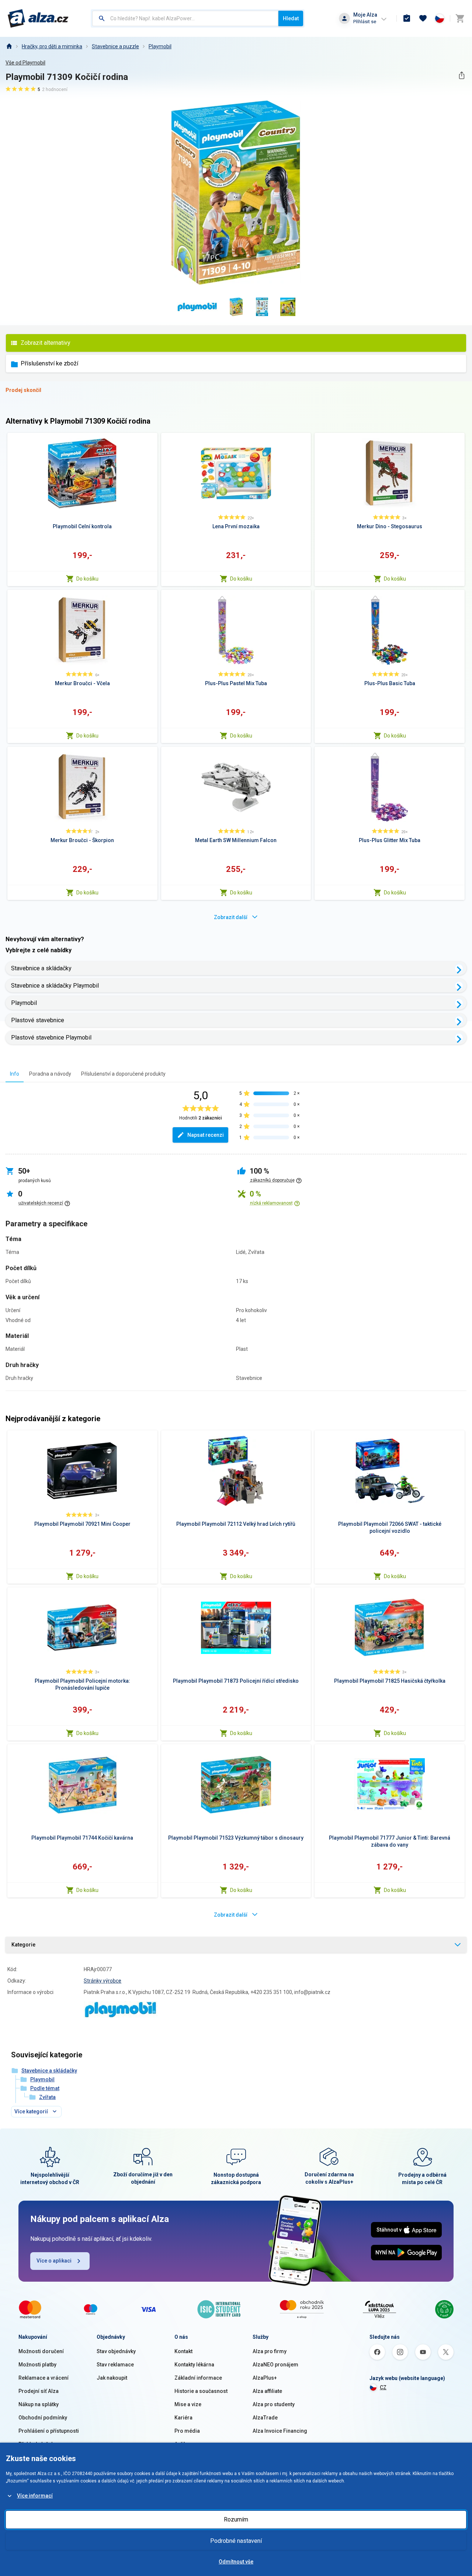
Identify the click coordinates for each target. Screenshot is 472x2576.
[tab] (15, 1074)
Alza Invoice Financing (280, 2431)
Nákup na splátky (39, 2404)
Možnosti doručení (41, 2351)
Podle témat (45, 2088)
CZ (383, 2387)
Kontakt (183, 2351)
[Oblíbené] (423, 18)
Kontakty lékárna (194, 2365)
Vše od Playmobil (25, 63)
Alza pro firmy (270, 2351)
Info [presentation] (15, 1074)
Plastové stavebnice (38, 1020)
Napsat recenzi (206, 1135)
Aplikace (185, 2444)
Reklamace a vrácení (44, 2378)
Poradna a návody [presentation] (50, 1074)
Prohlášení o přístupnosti (49, 2431)
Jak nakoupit (112, 2378)
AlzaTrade (265, 2418)
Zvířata (47, 2097)
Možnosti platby (37, 2365)
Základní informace (198, 2378)
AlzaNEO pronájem (275, 2365)
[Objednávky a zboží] (407, 18)
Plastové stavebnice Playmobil (51, 1038)
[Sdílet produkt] (461, 75)
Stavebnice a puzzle (115, 46)
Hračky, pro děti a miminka (52, 46)
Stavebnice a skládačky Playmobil (55, 986)
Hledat (291, 18)
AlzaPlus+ (265, 2378)
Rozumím (236, 2519)
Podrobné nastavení (236, 2541)
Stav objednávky (116, 2351)
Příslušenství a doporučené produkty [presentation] (123, 1074)
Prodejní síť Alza (39, 2391)
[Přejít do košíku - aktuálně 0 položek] (460, 18)
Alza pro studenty (274, 2404)
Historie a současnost (201, 2391)
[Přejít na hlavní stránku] (38, 18)
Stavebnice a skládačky (41, 968)
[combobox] (185, 18)
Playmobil (160, 46)
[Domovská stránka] (9, 46)
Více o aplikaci (54, 2261)
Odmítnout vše (236, 2562)
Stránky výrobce (103, 1981)
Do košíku (87, 579)
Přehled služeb (36, 2444)
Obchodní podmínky (43, 2418)
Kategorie (23, 1945)
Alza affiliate (267, 2391)
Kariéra (183, 2418)
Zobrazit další (231, 917)
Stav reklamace (115, 2365)
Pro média (187, 2431)
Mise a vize (188, 2404)
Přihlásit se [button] (365, 22)
